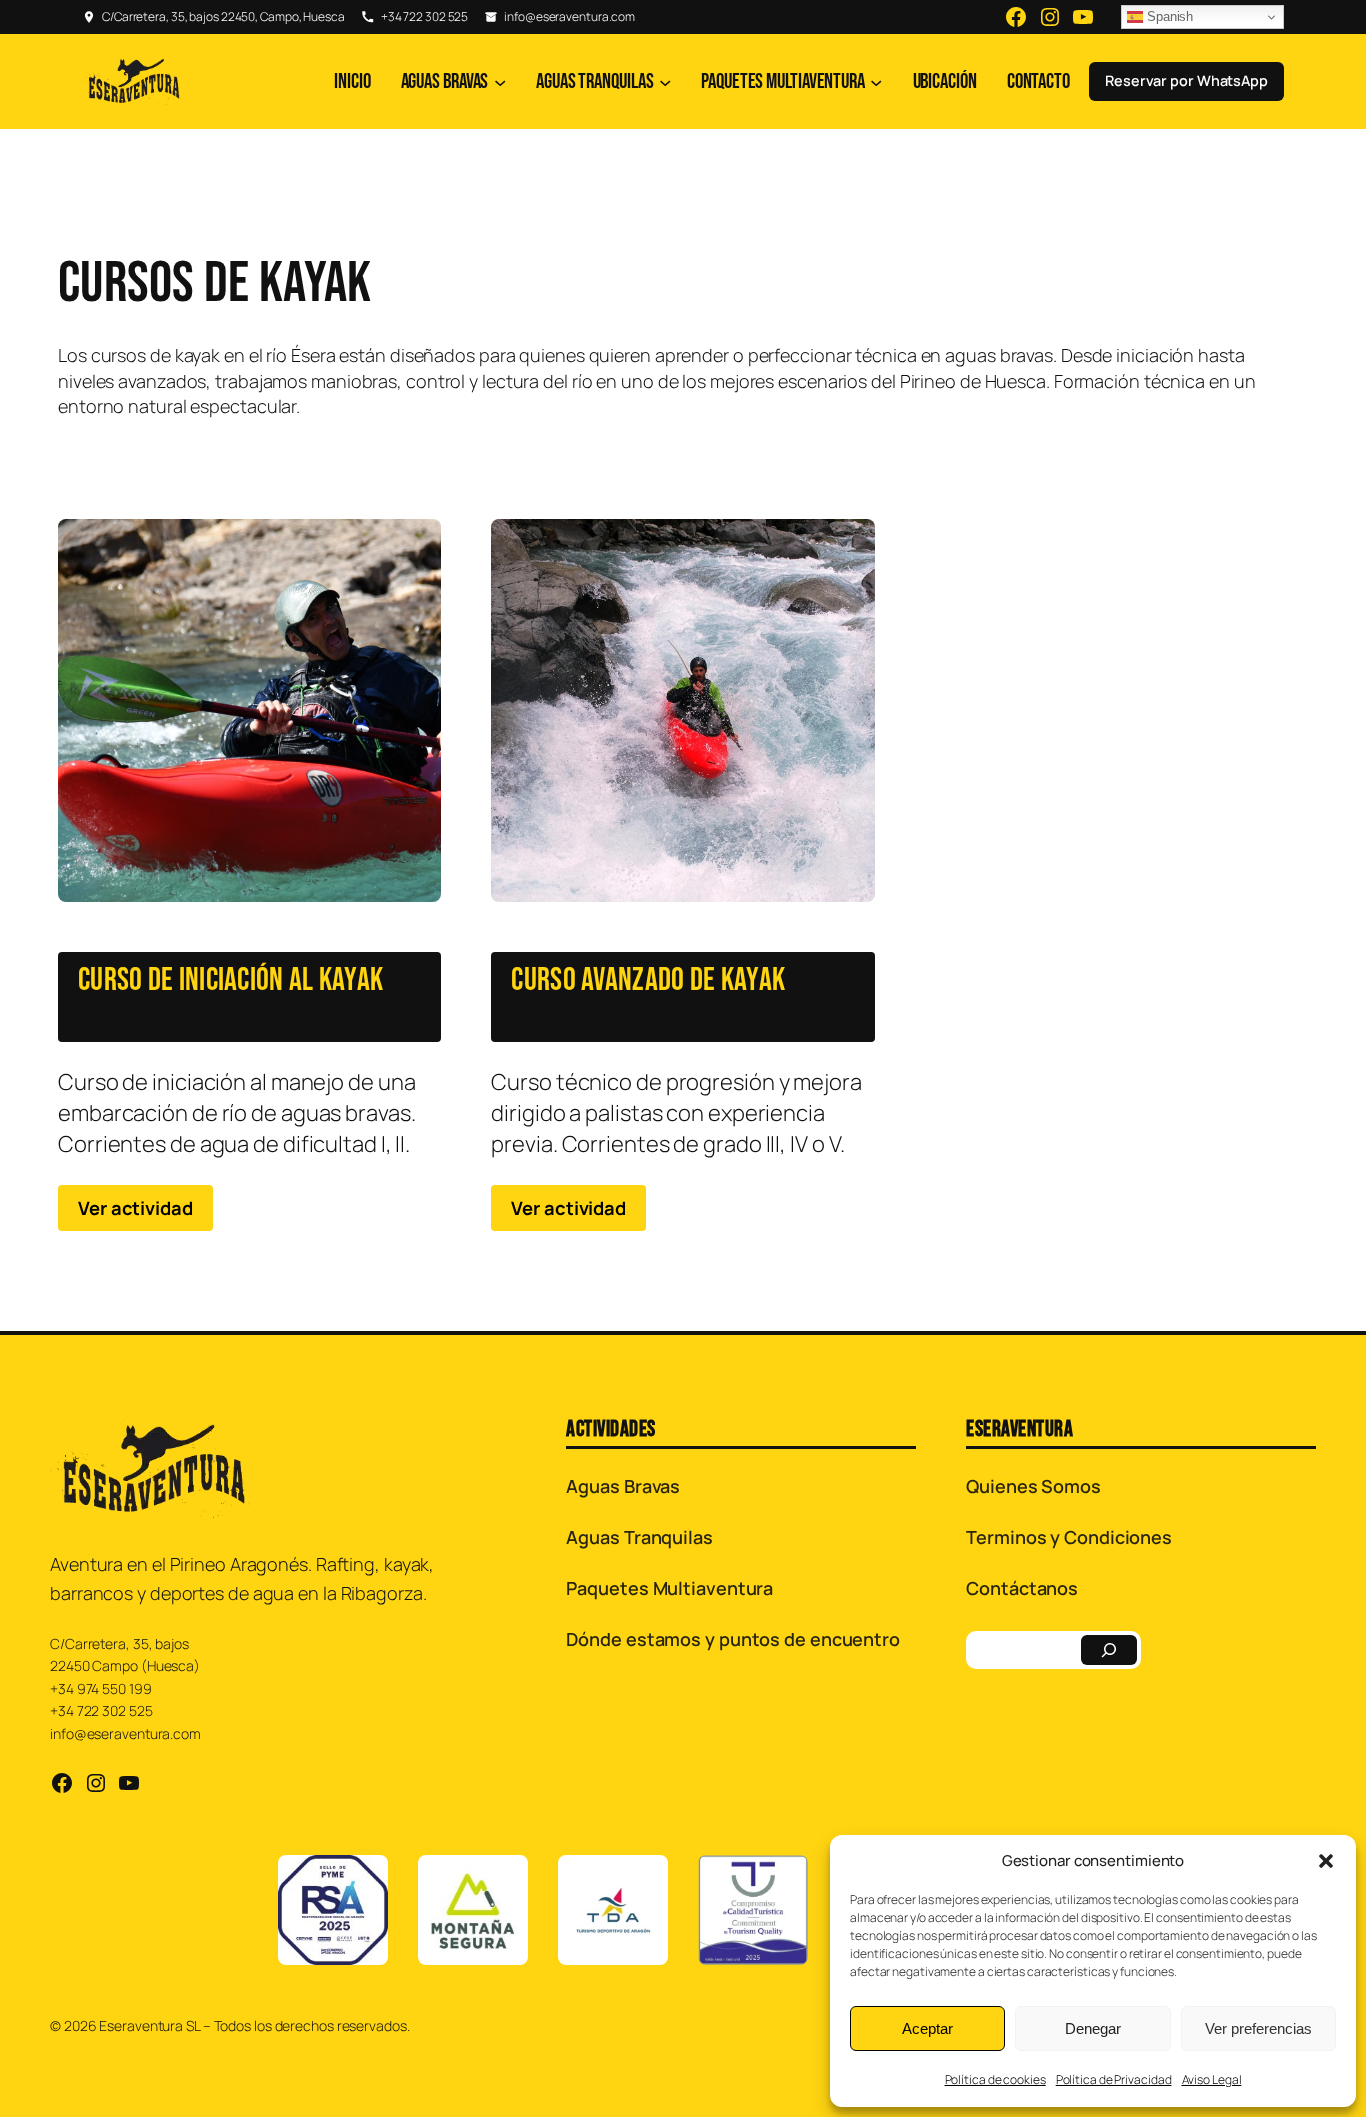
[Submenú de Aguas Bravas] (500, 81)
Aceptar (927, 2028)
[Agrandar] (362, 1881)
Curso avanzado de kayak (648, 981)
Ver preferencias (1258, 2028)
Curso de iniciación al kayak (230, 981)
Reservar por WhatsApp (1186, 80)
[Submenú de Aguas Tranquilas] (665, 81)
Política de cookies (995, 2079)
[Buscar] (1109, 1650)
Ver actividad (135, 1207)
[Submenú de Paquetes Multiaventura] (876, 81)
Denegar (1093, 2028)
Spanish (1168, 16)
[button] (1326, 1861)
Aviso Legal (1212, 2079)
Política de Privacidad (1114, 2079)
